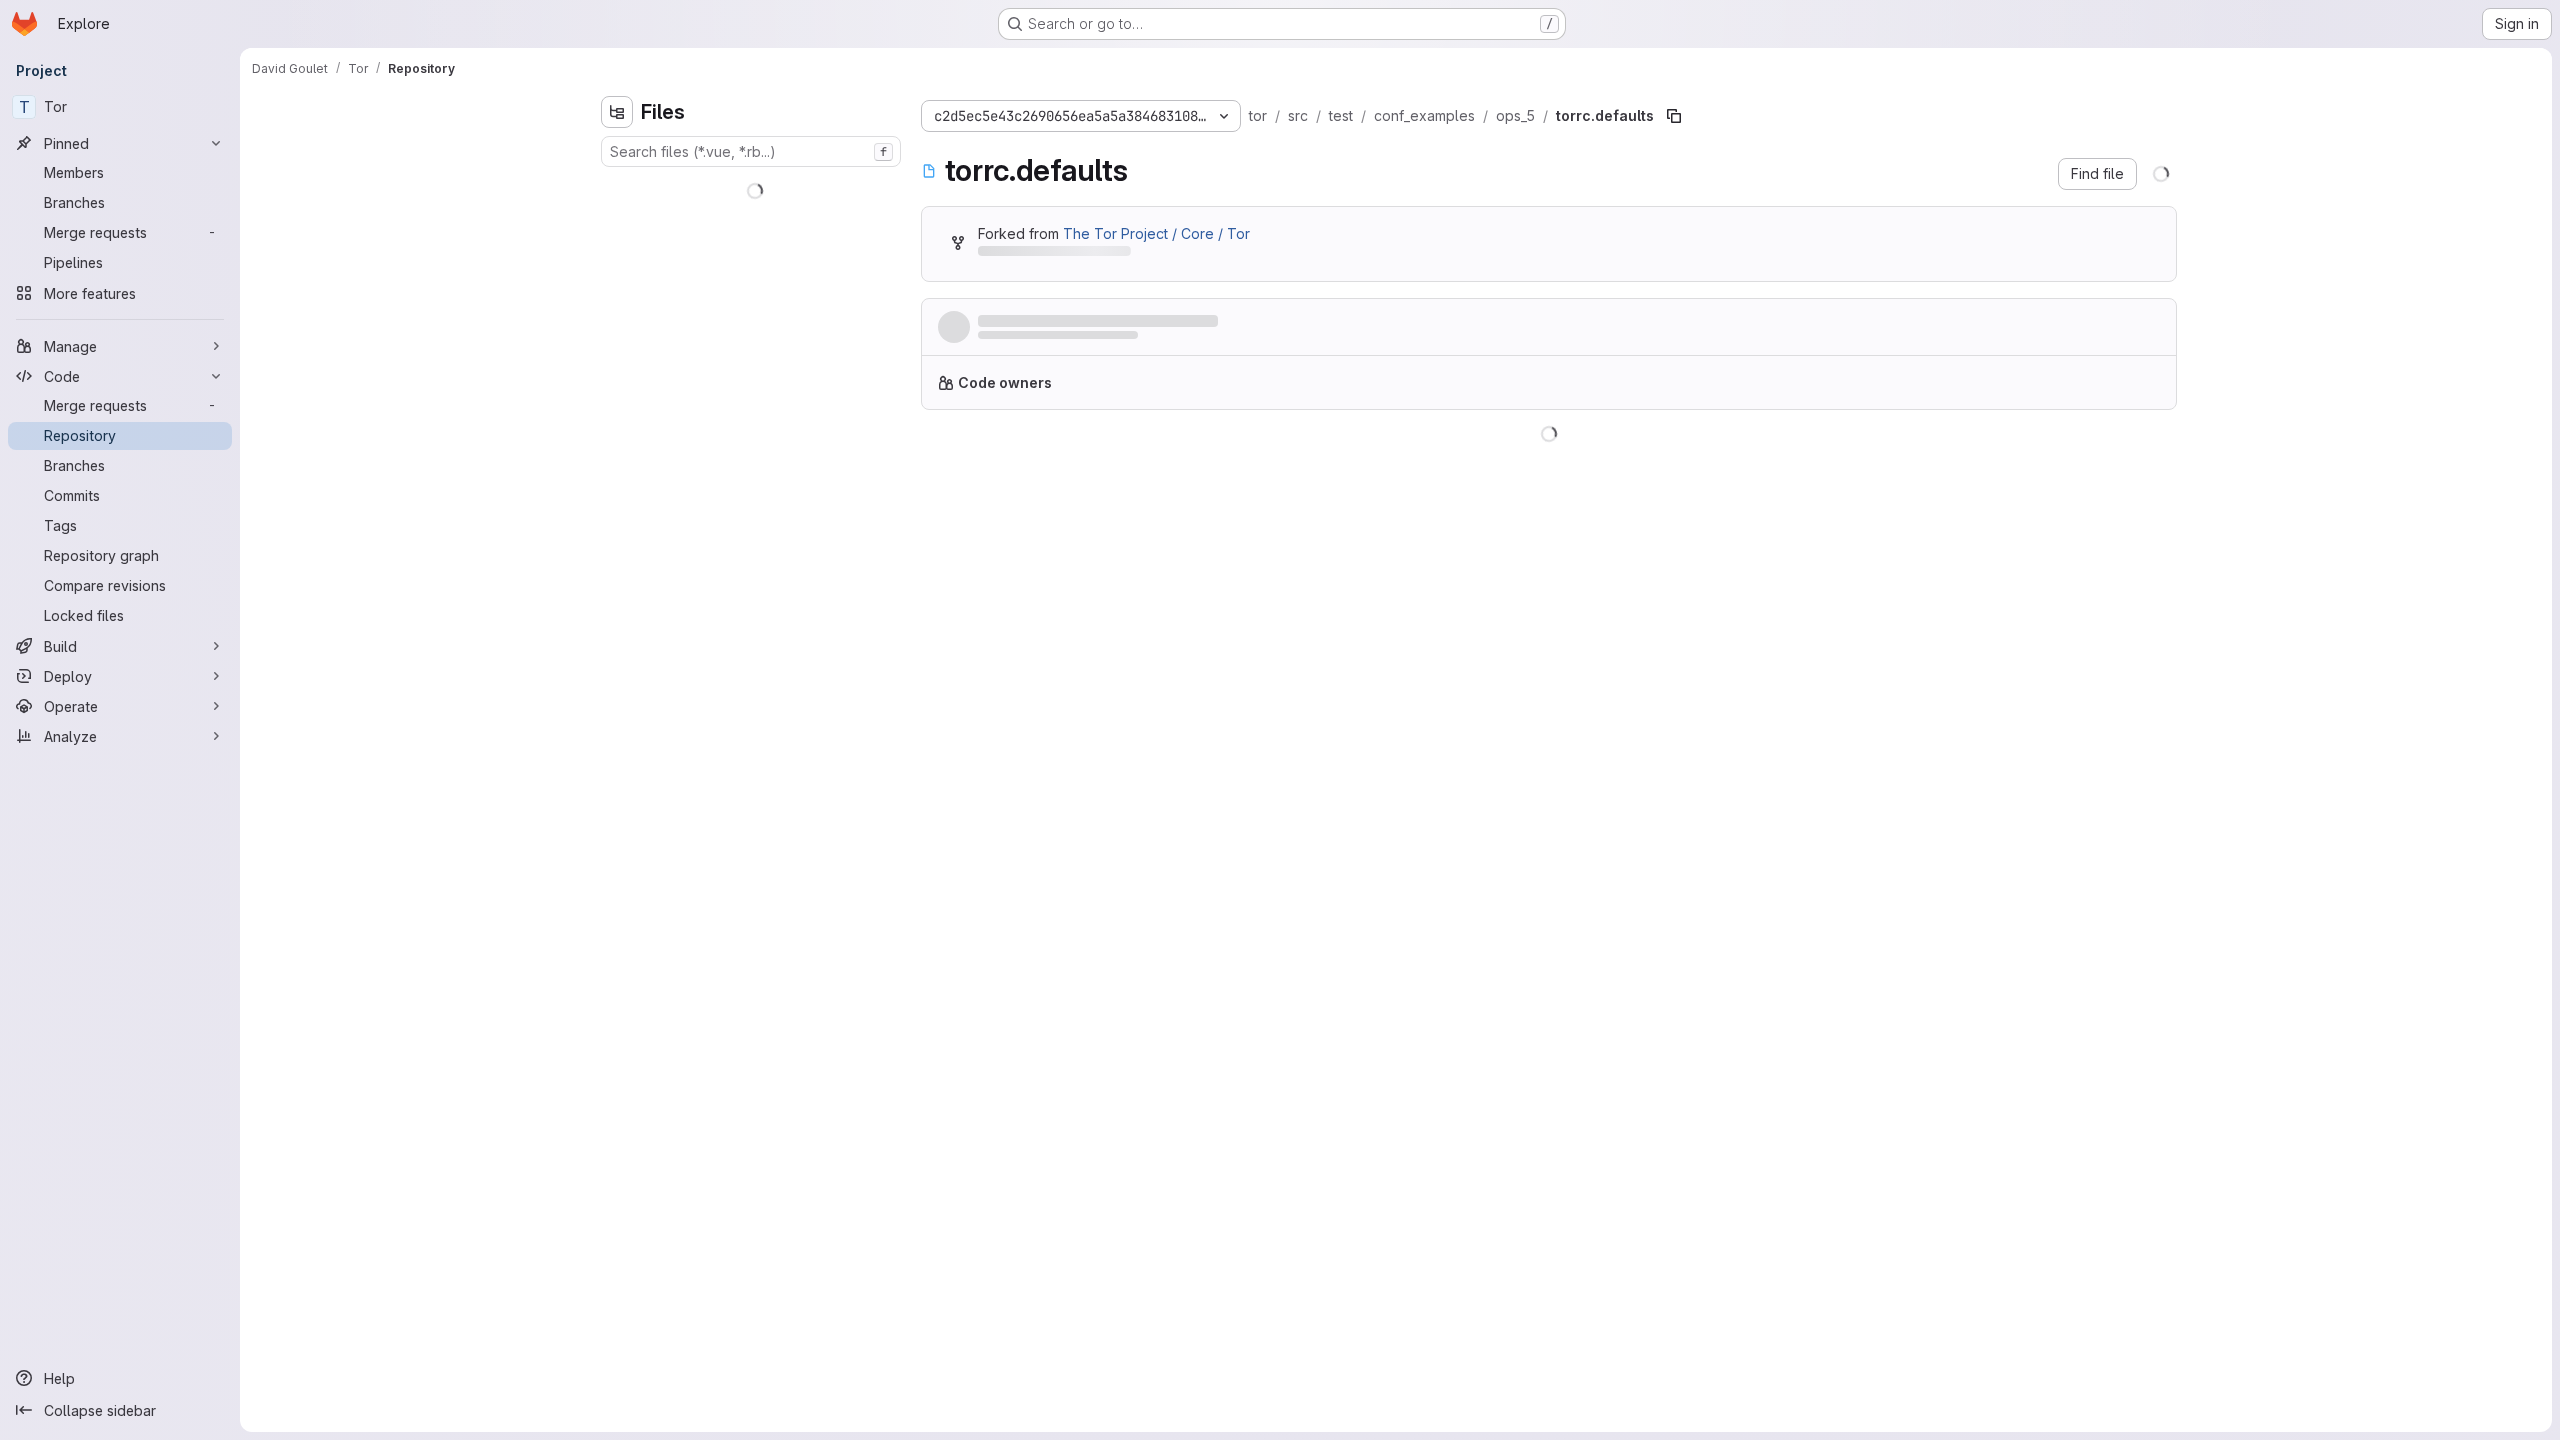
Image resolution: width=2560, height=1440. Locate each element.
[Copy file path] (1674, 116)
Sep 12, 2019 (1171, 340)
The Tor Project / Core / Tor (1156, 233)
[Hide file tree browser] (617, 112)
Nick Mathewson (1027, 340)
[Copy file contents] (2082, 459)
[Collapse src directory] (617, 347)
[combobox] (751, 151)
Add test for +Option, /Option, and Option (1120, 321)
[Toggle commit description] (1284, 321)
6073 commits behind (1049, 254)
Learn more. (1526, 390)
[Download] (2148, 459)
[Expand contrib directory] (617, 219)
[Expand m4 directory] (617, 283)
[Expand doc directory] (617, 251)
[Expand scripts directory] (617, 315)
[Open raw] (2115, 459)
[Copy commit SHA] (2064, 331)
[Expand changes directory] (617, 187)
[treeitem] (753, 187)
